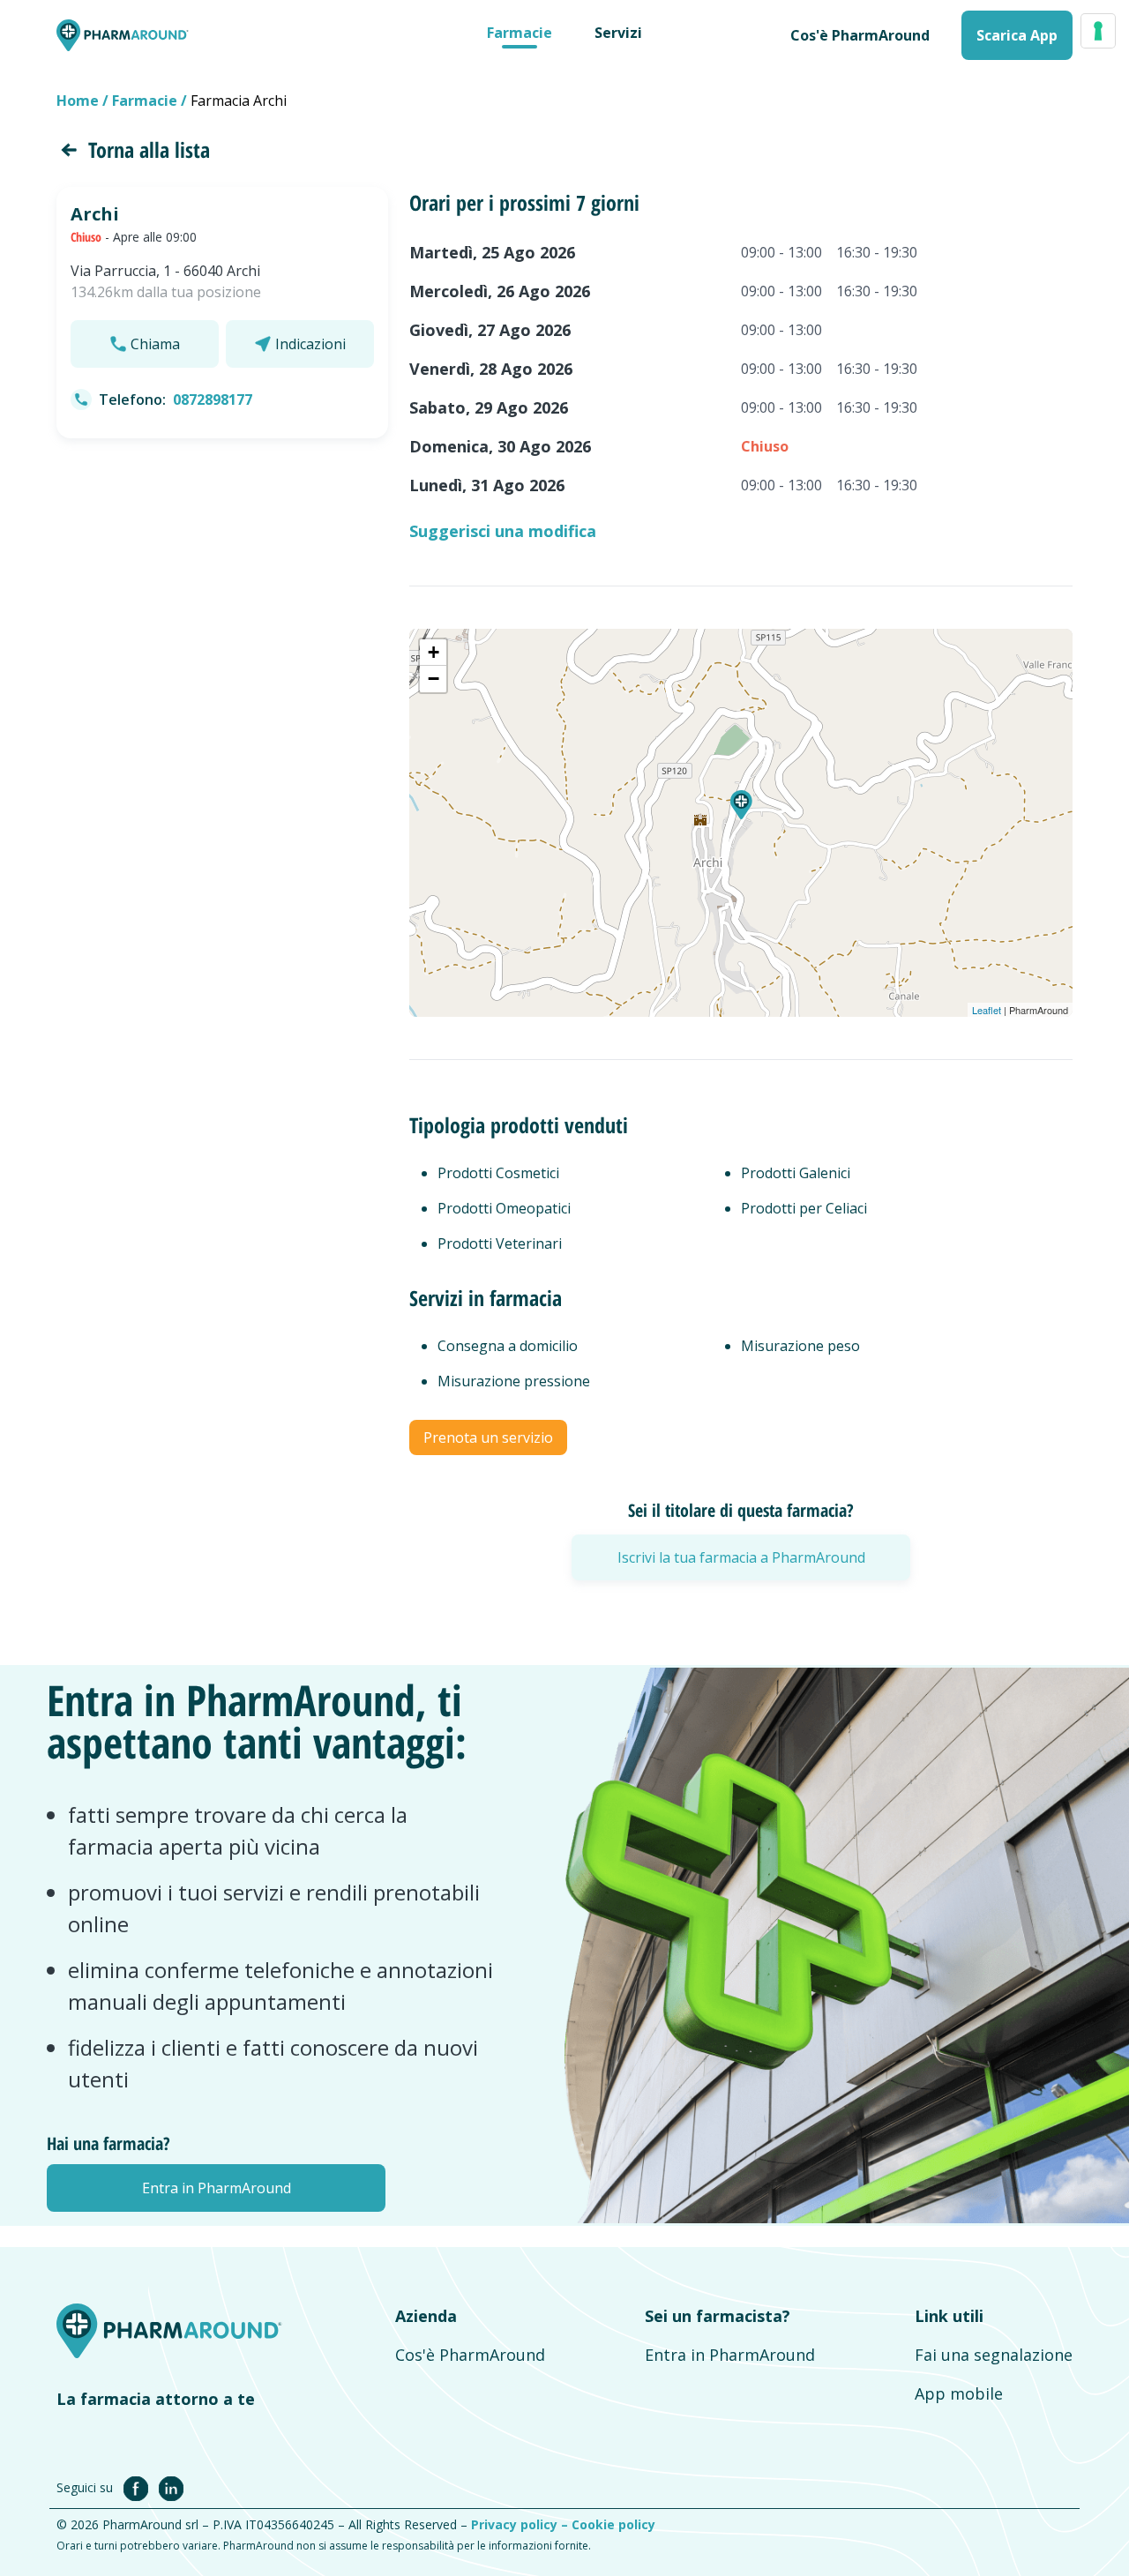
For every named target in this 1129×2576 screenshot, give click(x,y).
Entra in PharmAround (730, 2355)
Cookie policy (613, 2524)
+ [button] (434, 652)
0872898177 (213, 399)
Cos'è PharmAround (470, 2355)
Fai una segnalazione (994, 2355)
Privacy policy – (521, 2524)
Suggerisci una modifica (503, 531)
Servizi (618, 33)
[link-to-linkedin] (171, 2487)
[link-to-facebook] (139, 2487)
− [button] (434, 679)
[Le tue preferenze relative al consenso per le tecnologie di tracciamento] (1098, 31)
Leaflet (987, 1010)
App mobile (959, 2393)
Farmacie (520, 33)
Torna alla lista (149, 149)
